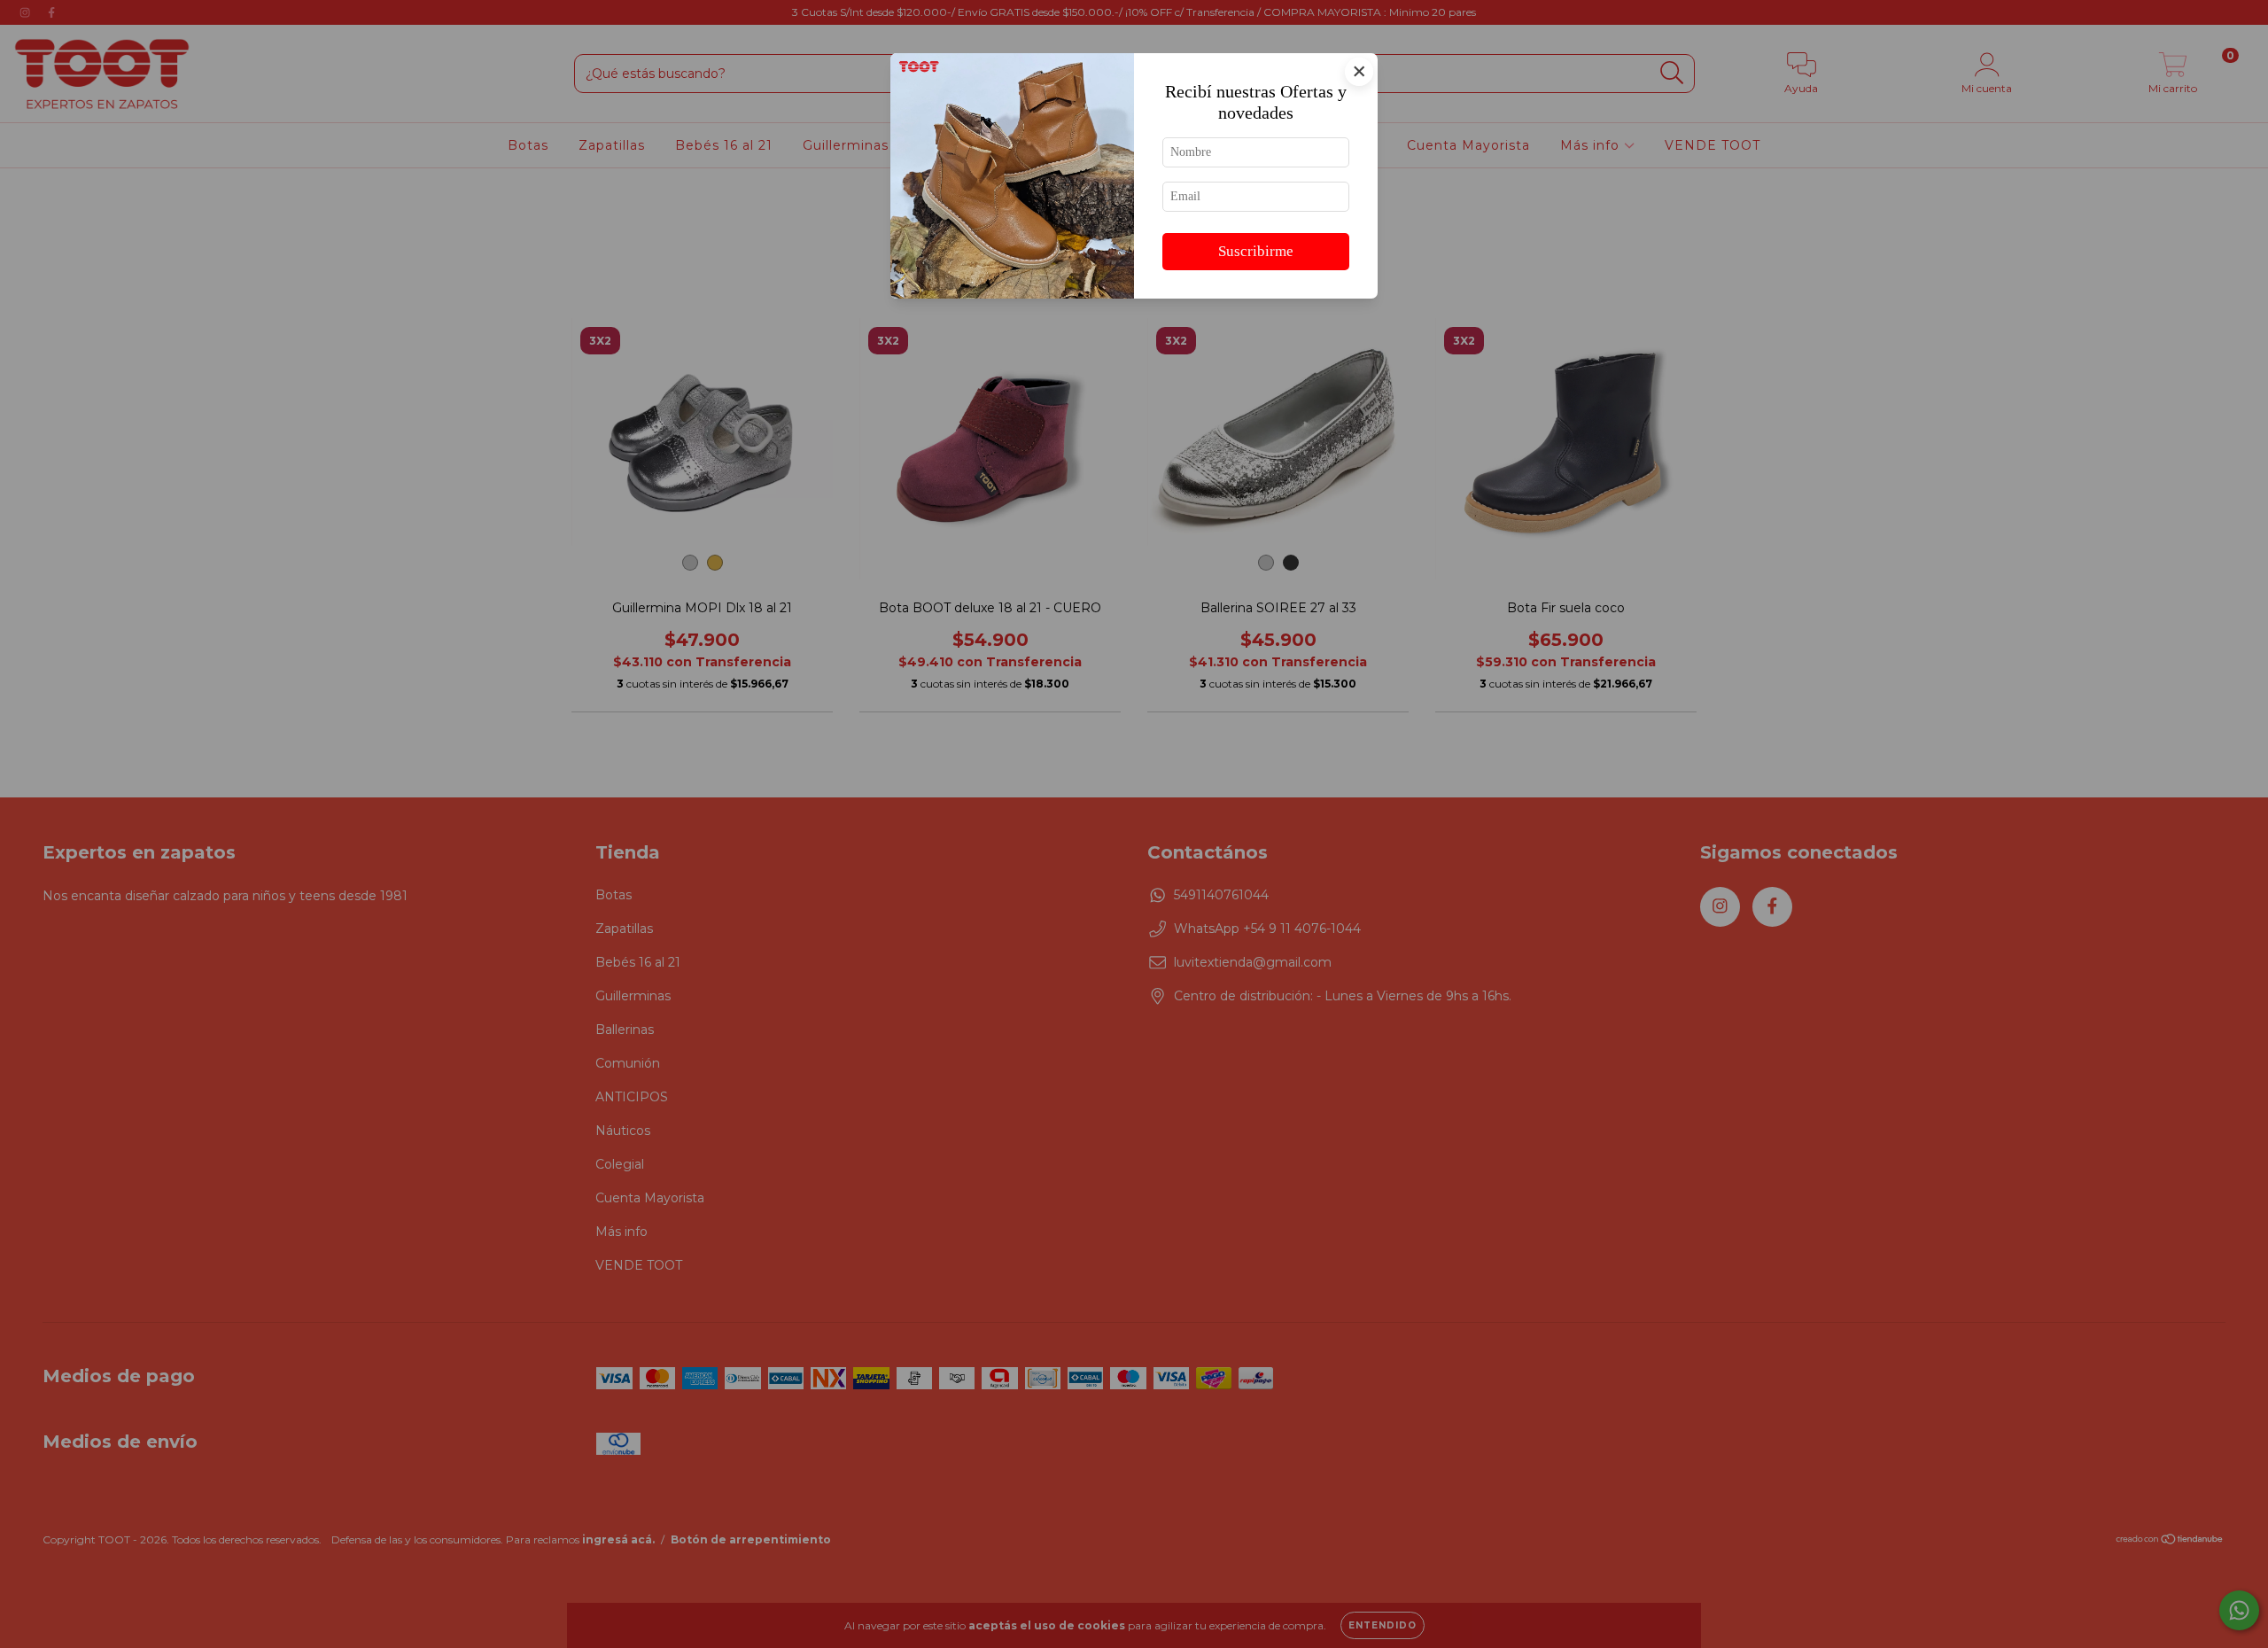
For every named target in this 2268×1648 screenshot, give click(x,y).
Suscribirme (1256, 251)
